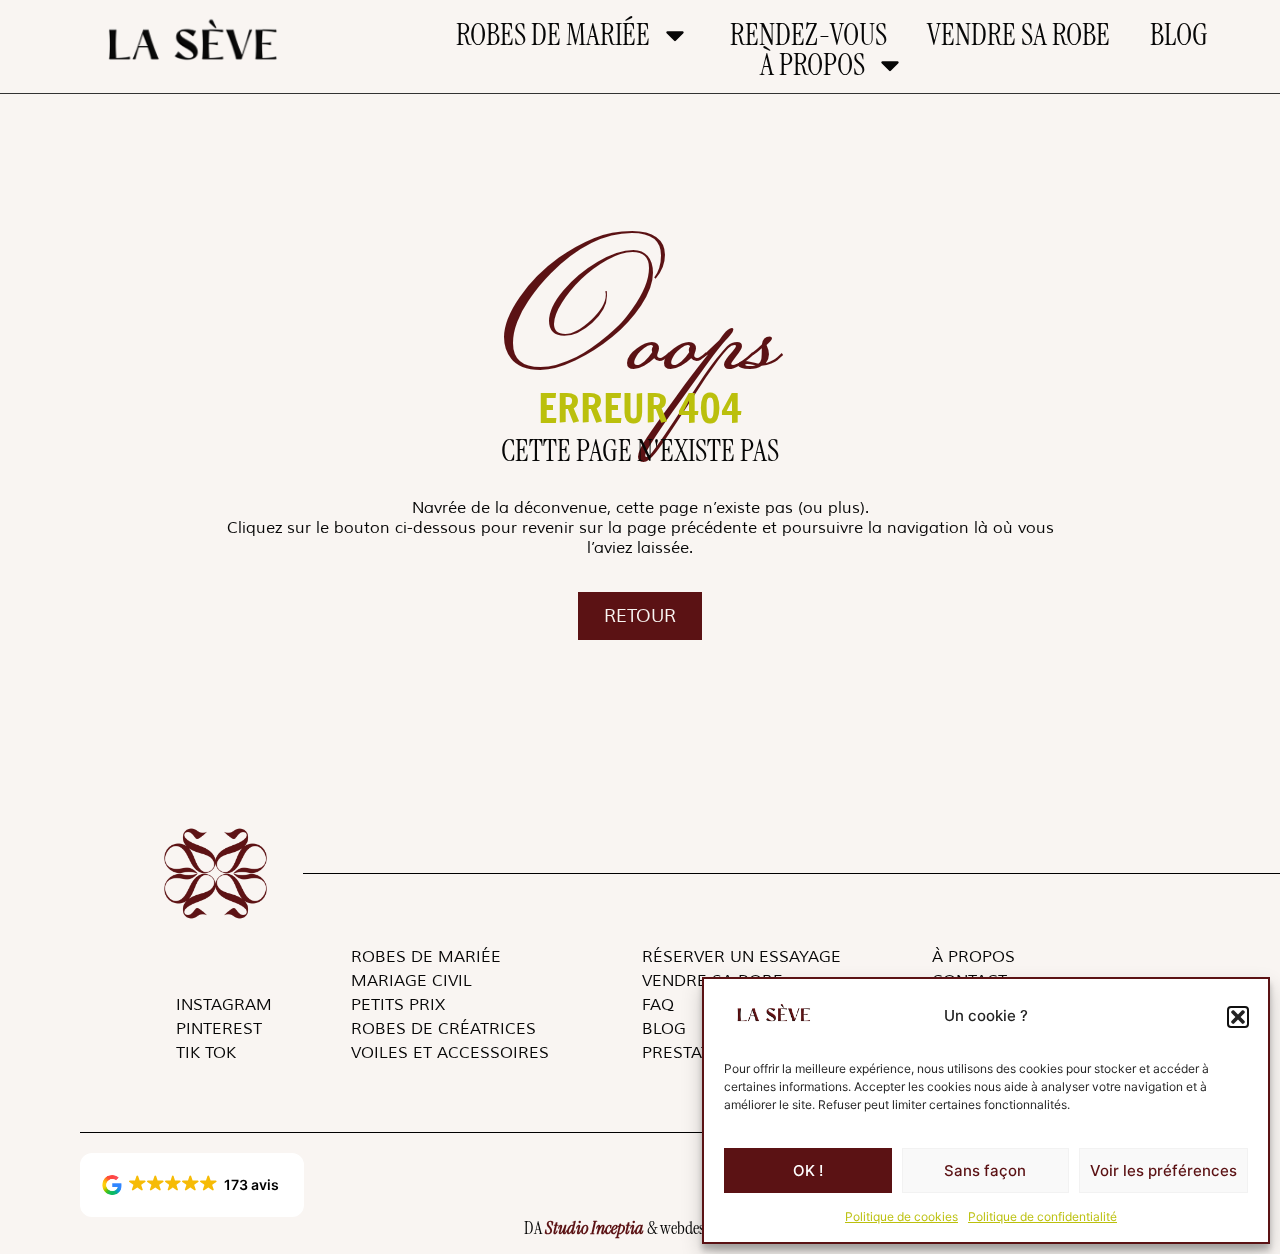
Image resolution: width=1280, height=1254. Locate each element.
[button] (1238, 1017)
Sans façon (985, 1170)
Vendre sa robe (1018, 35)
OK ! (808, 1170)
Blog (1179, 35)
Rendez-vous (808, 35)
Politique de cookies (901, 1216)
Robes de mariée (553, 35)
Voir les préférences (1163, 1170)
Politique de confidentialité (1042, 1216)
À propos (812, 65)
